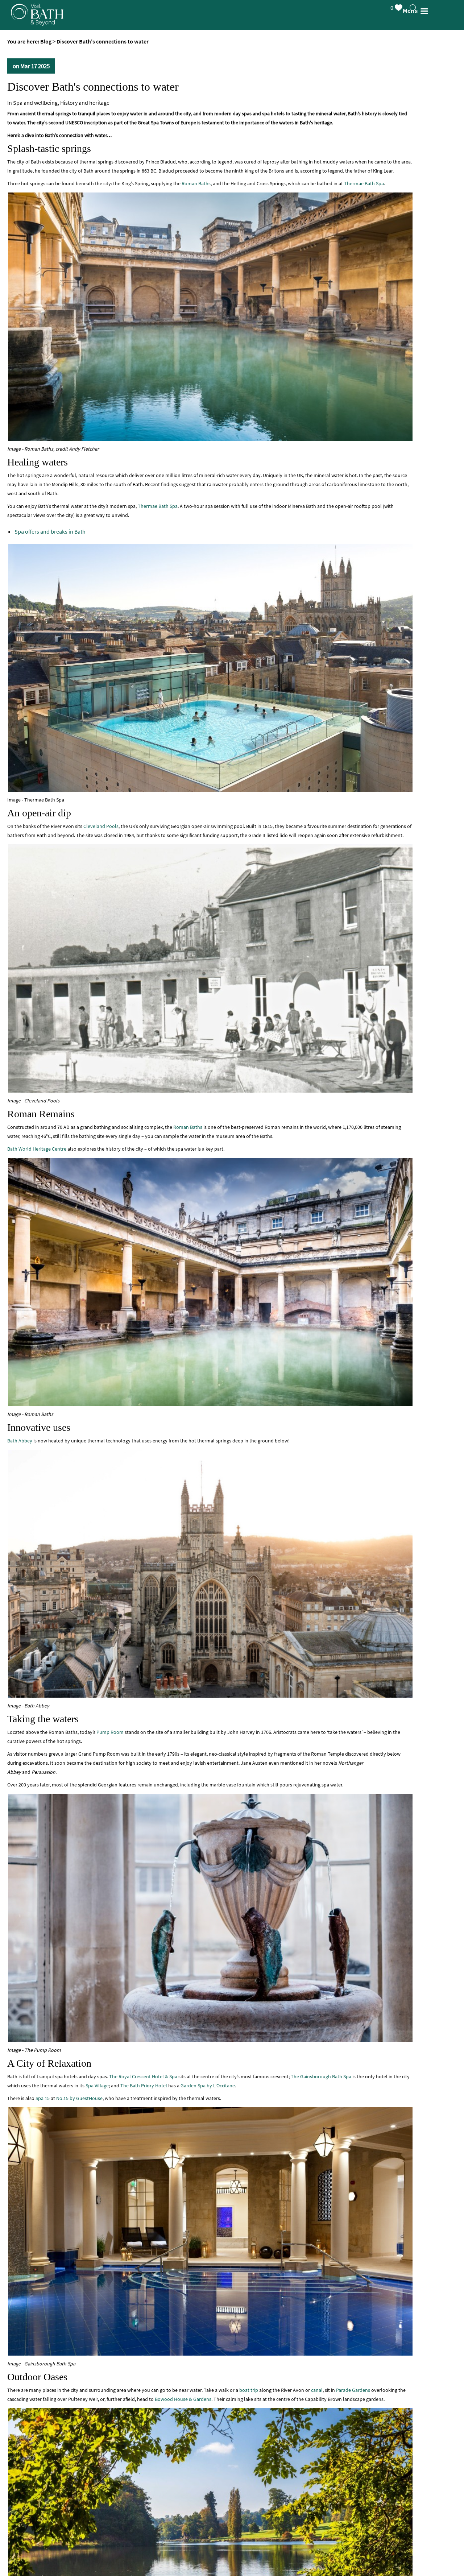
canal (317, 2390)
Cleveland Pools (101, 826)
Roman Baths (196, 183)
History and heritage (85, 103)
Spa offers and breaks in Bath (50, 531)
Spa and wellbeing (35, 103)
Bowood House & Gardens (183, 2399)
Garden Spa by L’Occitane (208, 2086)
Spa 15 (43, 2098)
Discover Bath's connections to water (93, 87)
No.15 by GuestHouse (79, 2098)
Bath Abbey (20, 1441)
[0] (405, 6)
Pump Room (110, 1732)
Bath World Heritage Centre (37, 1149)
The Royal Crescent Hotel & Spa (143, 2076)
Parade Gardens (353, 2390)
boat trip (249, 2390)
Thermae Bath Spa (364, 183)
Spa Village (97, 2086)
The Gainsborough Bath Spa (321, 2076)
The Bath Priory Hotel (144, 2086)
